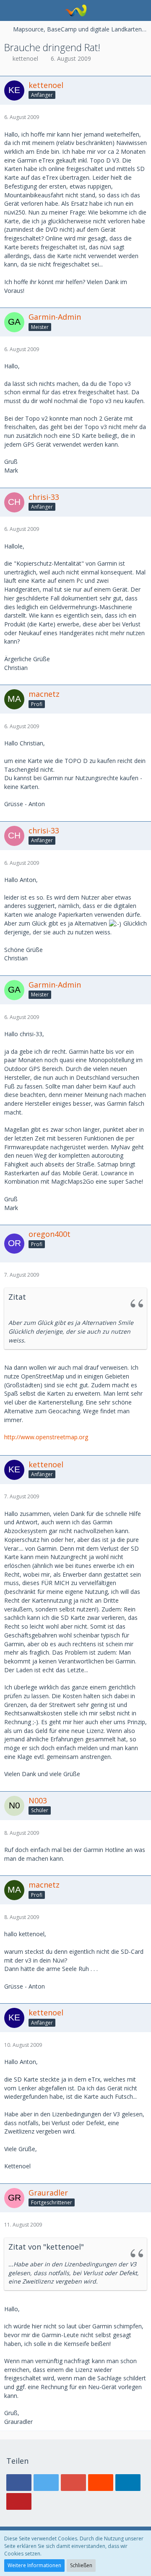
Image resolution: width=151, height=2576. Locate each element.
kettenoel (25, 58)
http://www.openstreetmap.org (46, 1437)
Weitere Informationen (34, 2565)
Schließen (81, 2565)
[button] (11, 10)
